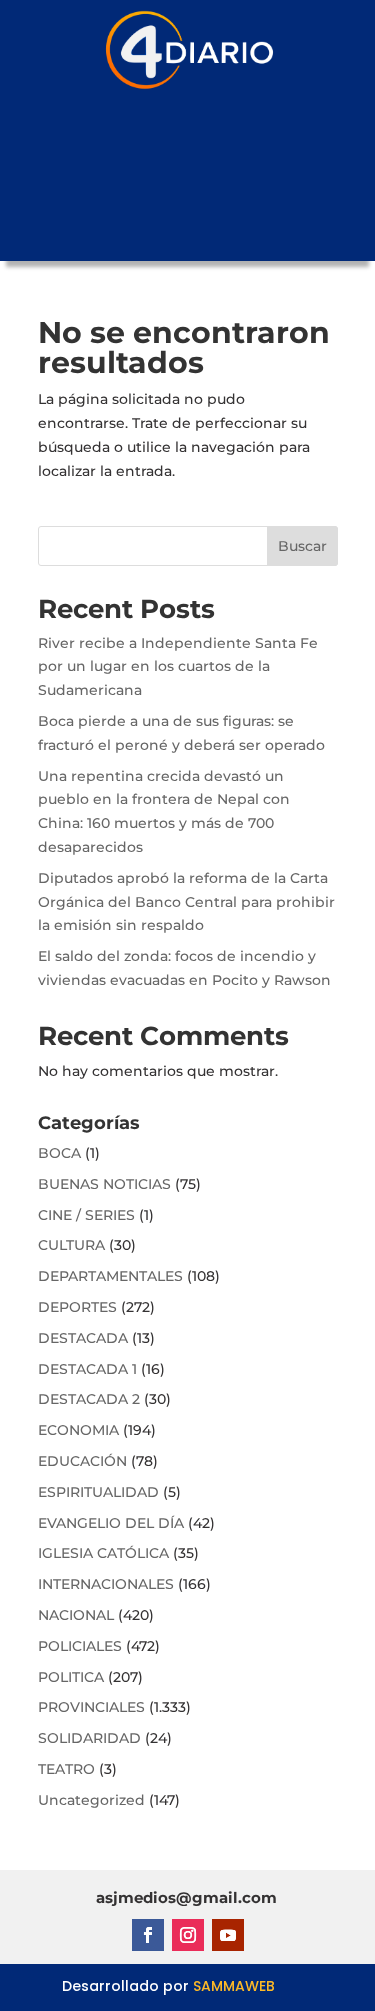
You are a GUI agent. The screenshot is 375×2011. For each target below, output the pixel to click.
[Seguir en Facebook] (148, 1935)
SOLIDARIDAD (89, 1738)
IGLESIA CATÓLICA (103, 1553)
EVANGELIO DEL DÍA (111, 1523)
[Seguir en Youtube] (228, 1935)
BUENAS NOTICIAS (104, 1184)
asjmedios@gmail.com (186, 1897)
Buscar (302, 546)
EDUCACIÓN (82, 1461)
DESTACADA (83, 1338)
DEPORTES (77, 1307)
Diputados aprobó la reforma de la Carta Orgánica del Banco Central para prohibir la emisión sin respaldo (186, 902)
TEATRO (66, 1769)
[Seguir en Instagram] (188, 1935)
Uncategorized (91, 1800)
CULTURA (71, 1245)
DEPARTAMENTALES (110, 1276)
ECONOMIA (78, 1430)
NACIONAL (76, 1615)
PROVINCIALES (91, 1707)
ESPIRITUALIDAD (98, 1492)
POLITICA (71, 1677)
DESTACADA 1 (87, 1369)
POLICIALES (80, 1646)
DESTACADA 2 (89, 1399)
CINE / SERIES (86, 1215)
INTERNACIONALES (106, 1584)
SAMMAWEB (234, 1986)
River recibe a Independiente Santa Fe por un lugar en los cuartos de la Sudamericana (178, 667)
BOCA (59, 1153)
